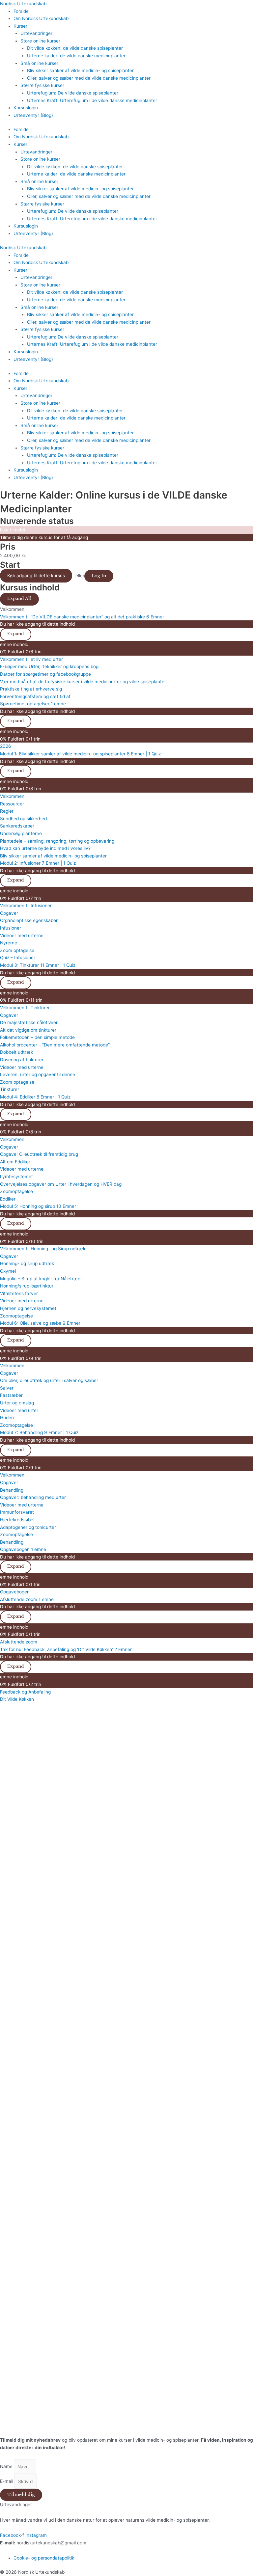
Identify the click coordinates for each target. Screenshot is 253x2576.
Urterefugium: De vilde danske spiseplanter (73, 93)
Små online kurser (39, 63)
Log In (99, 576)
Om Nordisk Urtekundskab (41, 18)
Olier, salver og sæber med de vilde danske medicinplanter (89, 78)
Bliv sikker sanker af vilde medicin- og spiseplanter (80, 70)
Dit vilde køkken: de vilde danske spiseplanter (75, 48)
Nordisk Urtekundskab (23, 4)
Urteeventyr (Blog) (33, 115)
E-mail (7, 2481)
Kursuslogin (26, 108)
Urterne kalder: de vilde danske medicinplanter (76, 56)
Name (7, 2467)
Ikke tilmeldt (13, 530)
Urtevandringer (36, 33)
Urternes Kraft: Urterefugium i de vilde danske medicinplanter (92, 100)
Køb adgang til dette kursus (36, 576)
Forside (21, 11)
